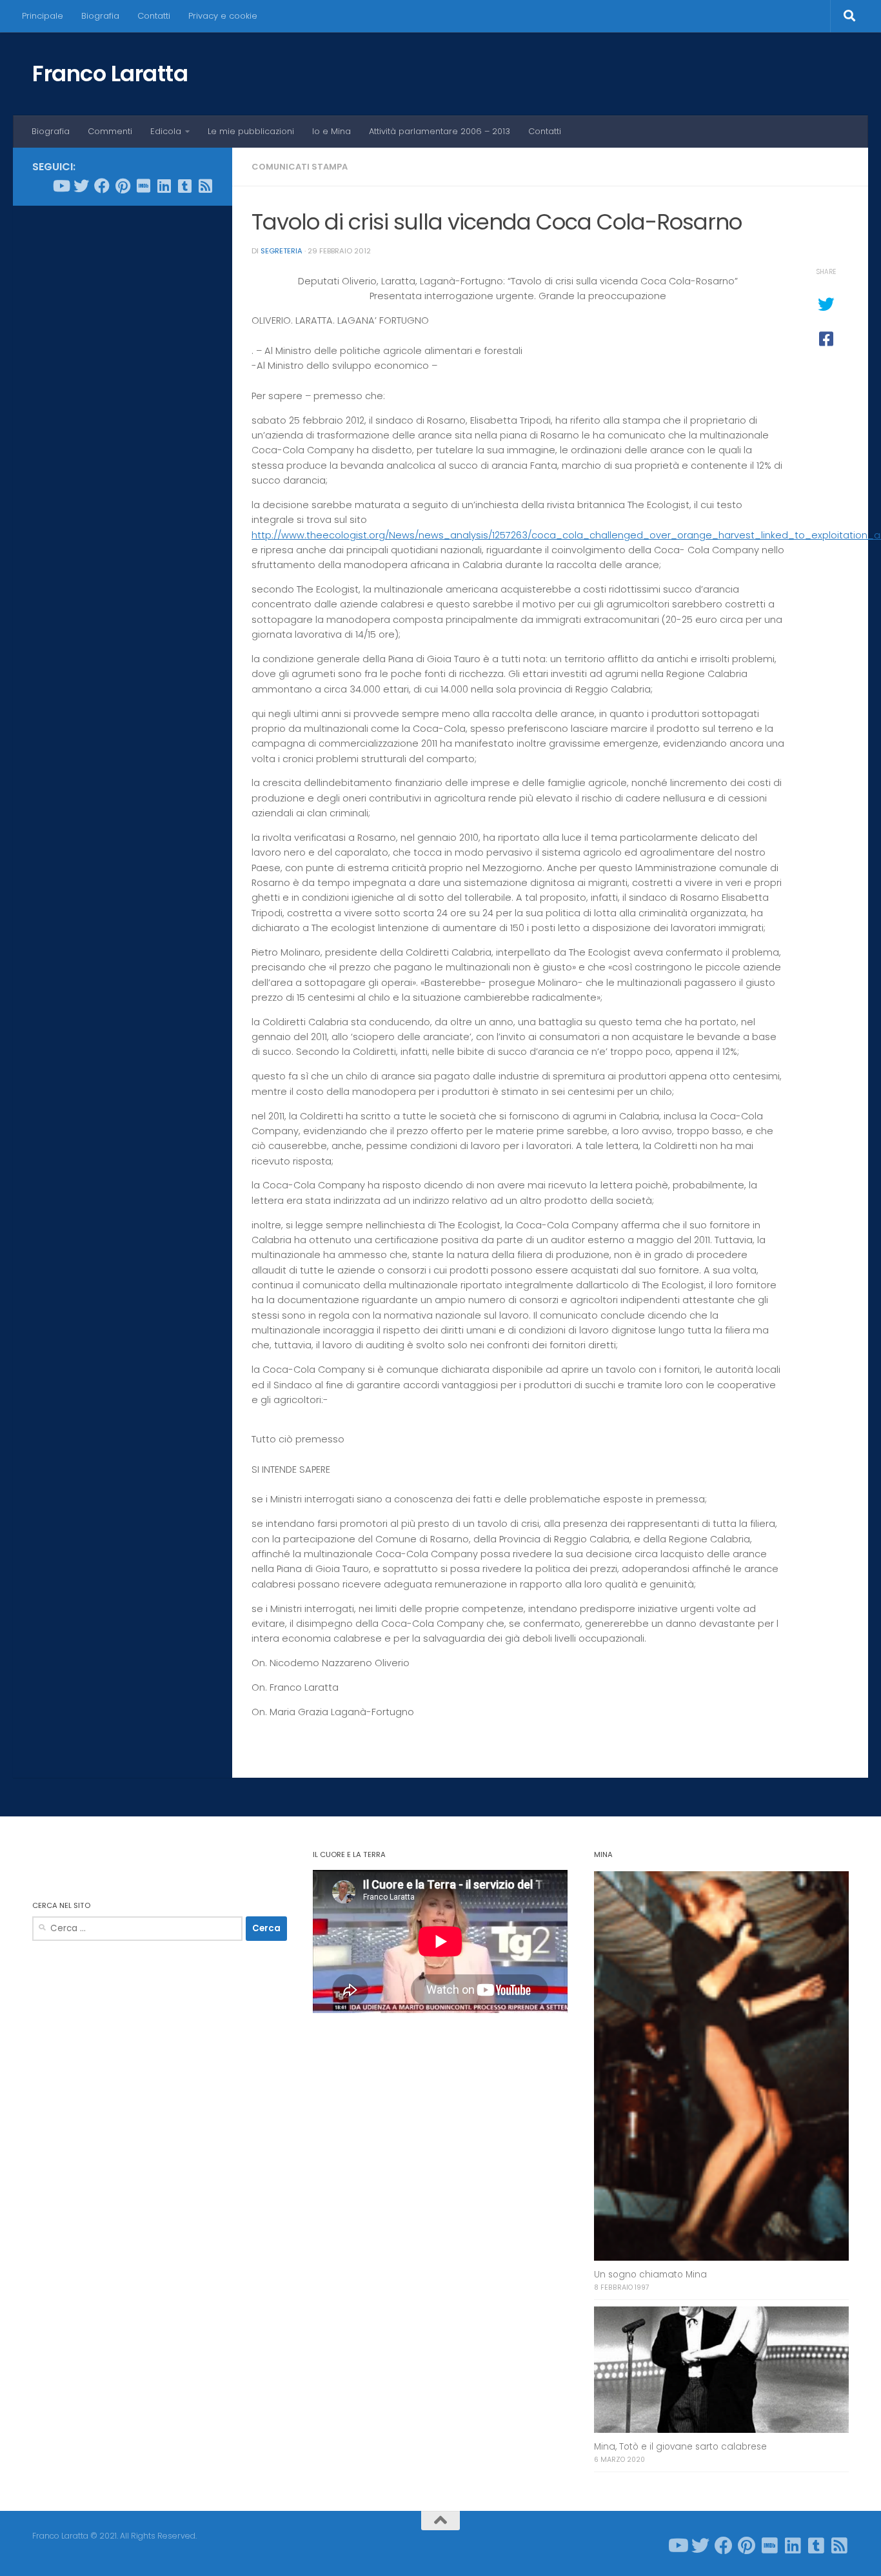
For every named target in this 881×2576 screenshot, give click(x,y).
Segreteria (282, 251)
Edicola (166, 131)
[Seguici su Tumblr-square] (184, 186)
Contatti (154, 16)
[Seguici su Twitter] (81, 186)
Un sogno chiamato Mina (650, 2275)
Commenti (110, 131)
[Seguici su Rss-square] (205, 186)
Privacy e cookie (223, 16)
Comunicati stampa (300, 167)
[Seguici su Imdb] (143, 186)
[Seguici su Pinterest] (123, 186)
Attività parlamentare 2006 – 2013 (440, 131)
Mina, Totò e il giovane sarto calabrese (680, 2447)
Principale (43, 16)
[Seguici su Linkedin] (164, 186)
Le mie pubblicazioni (251, 131)
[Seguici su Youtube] (61, 186)
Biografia (100, 16)
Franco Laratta (110, 74)
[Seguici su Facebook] (102, 186)
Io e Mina (332, 131)
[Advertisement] (123, 412)
